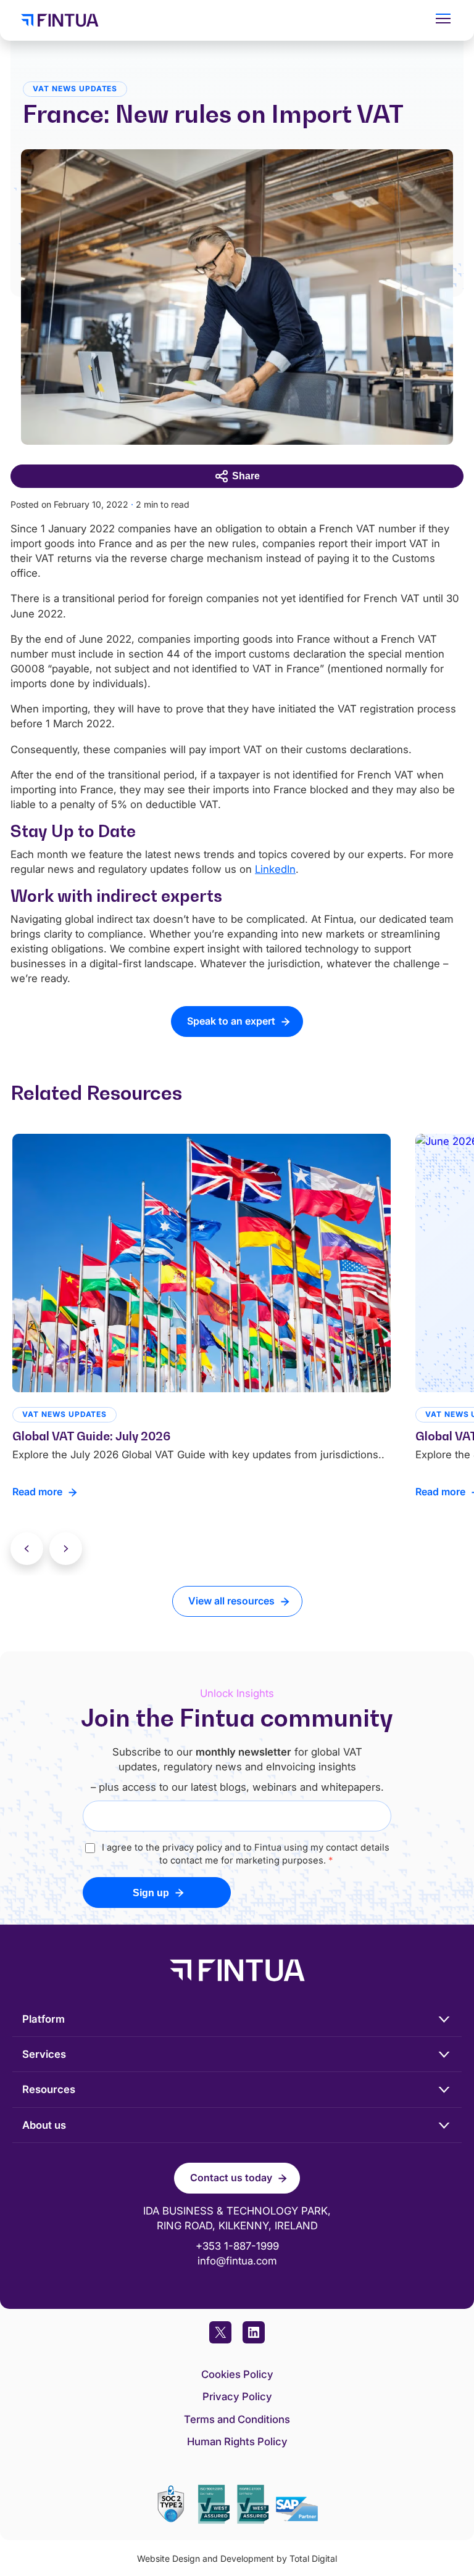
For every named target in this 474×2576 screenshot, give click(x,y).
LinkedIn (275, 869)
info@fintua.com (237, 2261)
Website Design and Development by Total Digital (237, 2558)
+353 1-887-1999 (237, 2246)
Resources (49, 2089)
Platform (44, 2019)
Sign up (151, 1893)
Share (246, 476)
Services (44, 2054)
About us (44, 2125)
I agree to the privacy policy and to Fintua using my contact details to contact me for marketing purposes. (246, 1854)
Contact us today (231, 2178)
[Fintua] (217, 20)
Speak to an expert (231, 1021)
